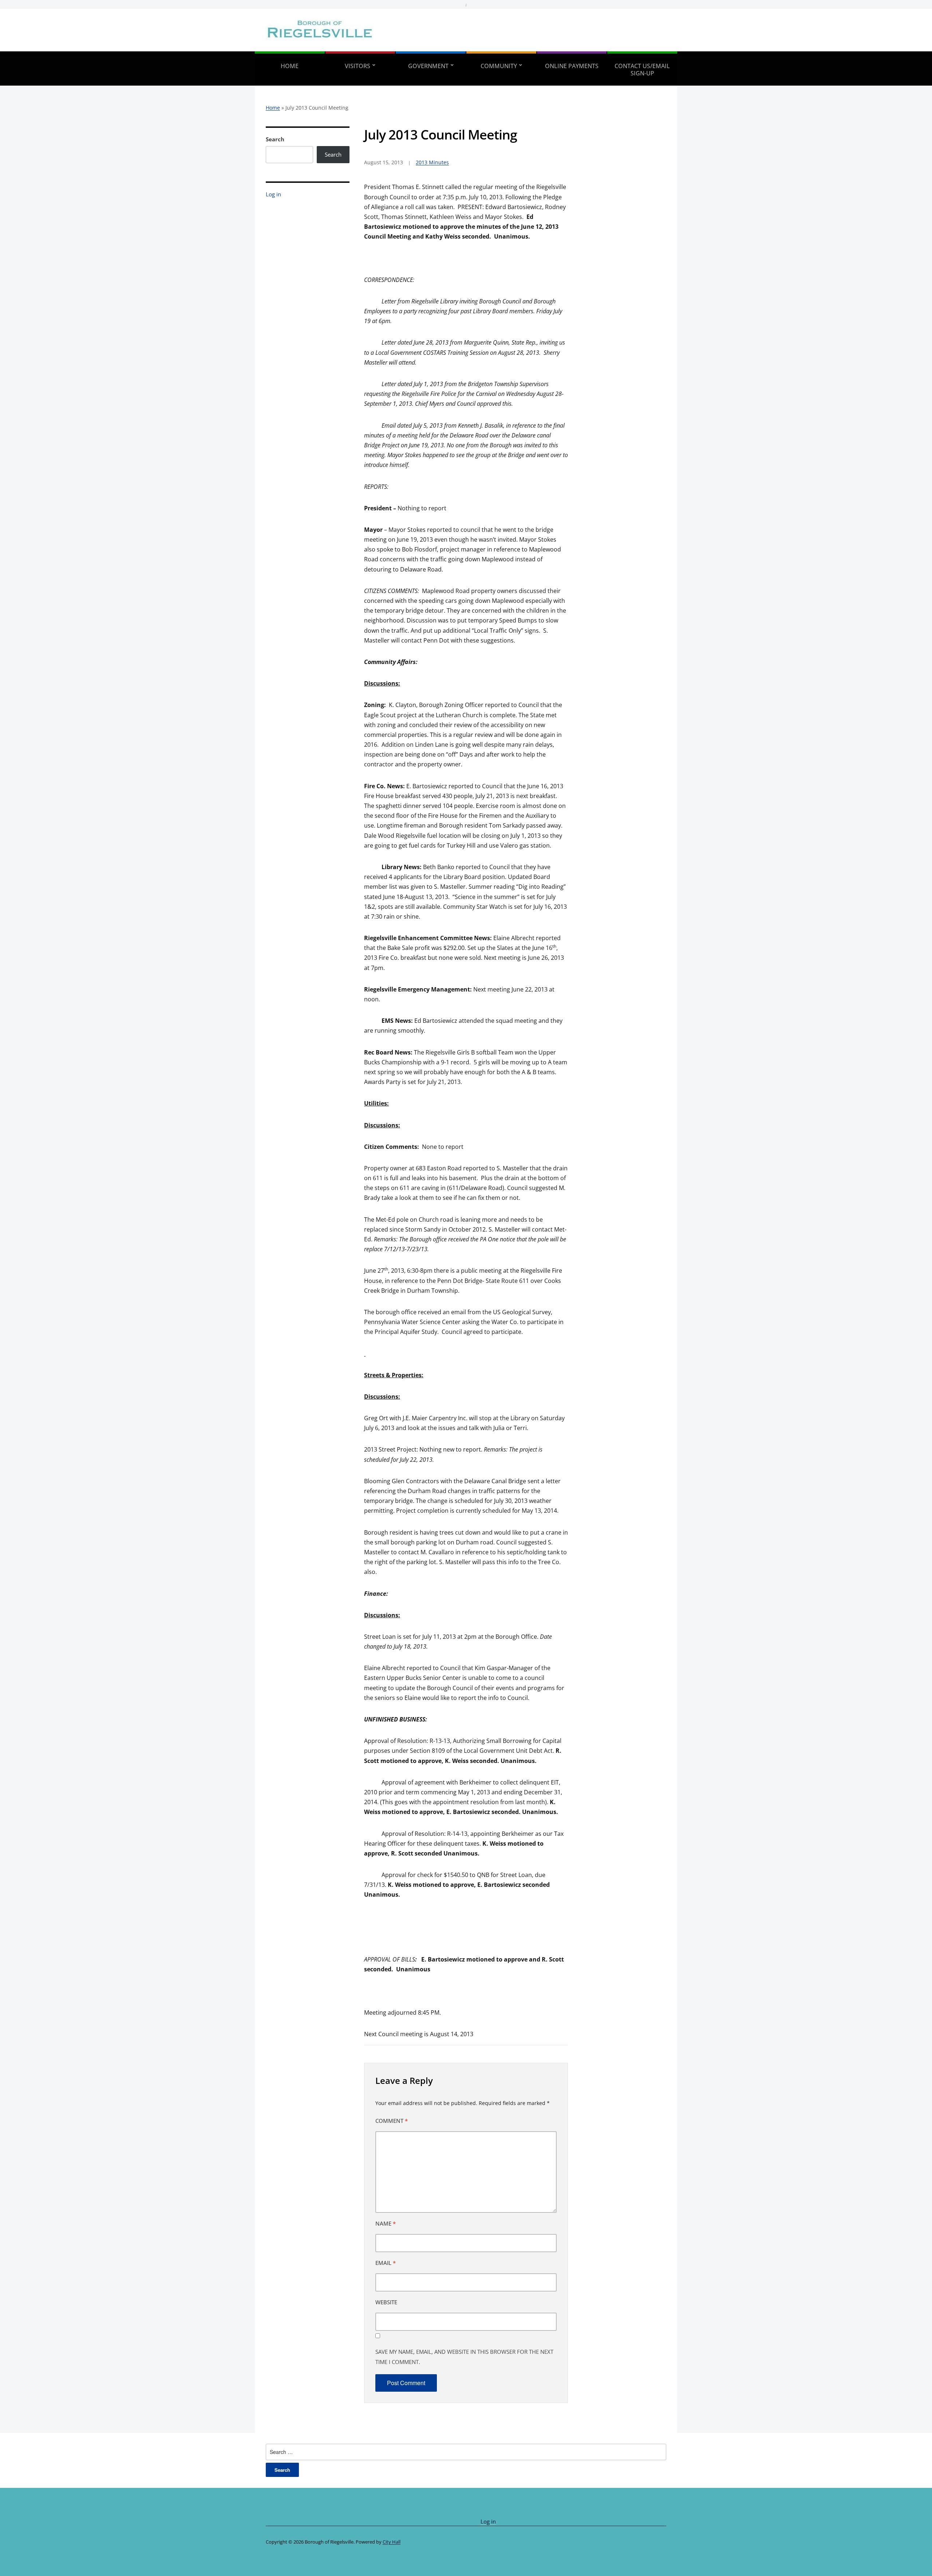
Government (428, 66)
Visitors (358, 66)
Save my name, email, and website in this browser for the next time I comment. (464, 2357)
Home (290, 66)
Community (499, 66)
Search (275, 139)
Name (386, 2223)
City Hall (392, 2542)
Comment (392, 2121)
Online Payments (572, 66)
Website (386, 2302)
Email (386, 2263)
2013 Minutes (432, 162)
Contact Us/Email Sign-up (642, 70)
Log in (273, 194)
